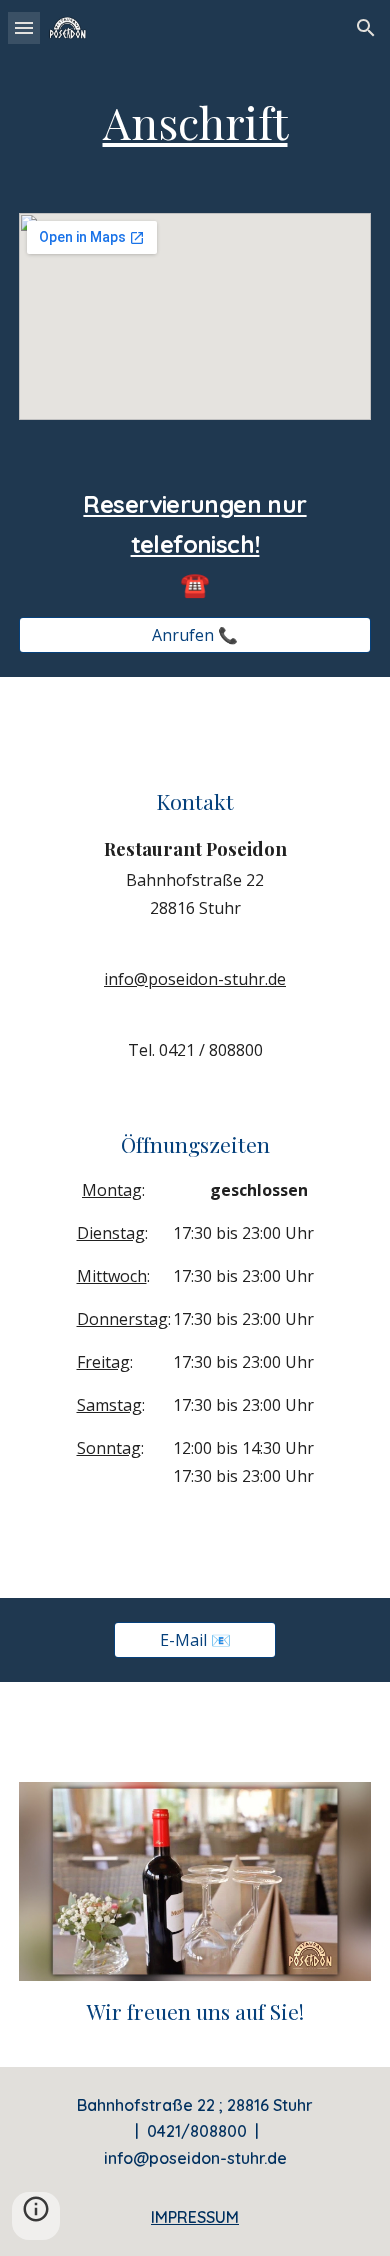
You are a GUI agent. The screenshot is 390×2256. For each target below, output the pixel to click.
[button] (24, 27)
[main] (195, 122)
